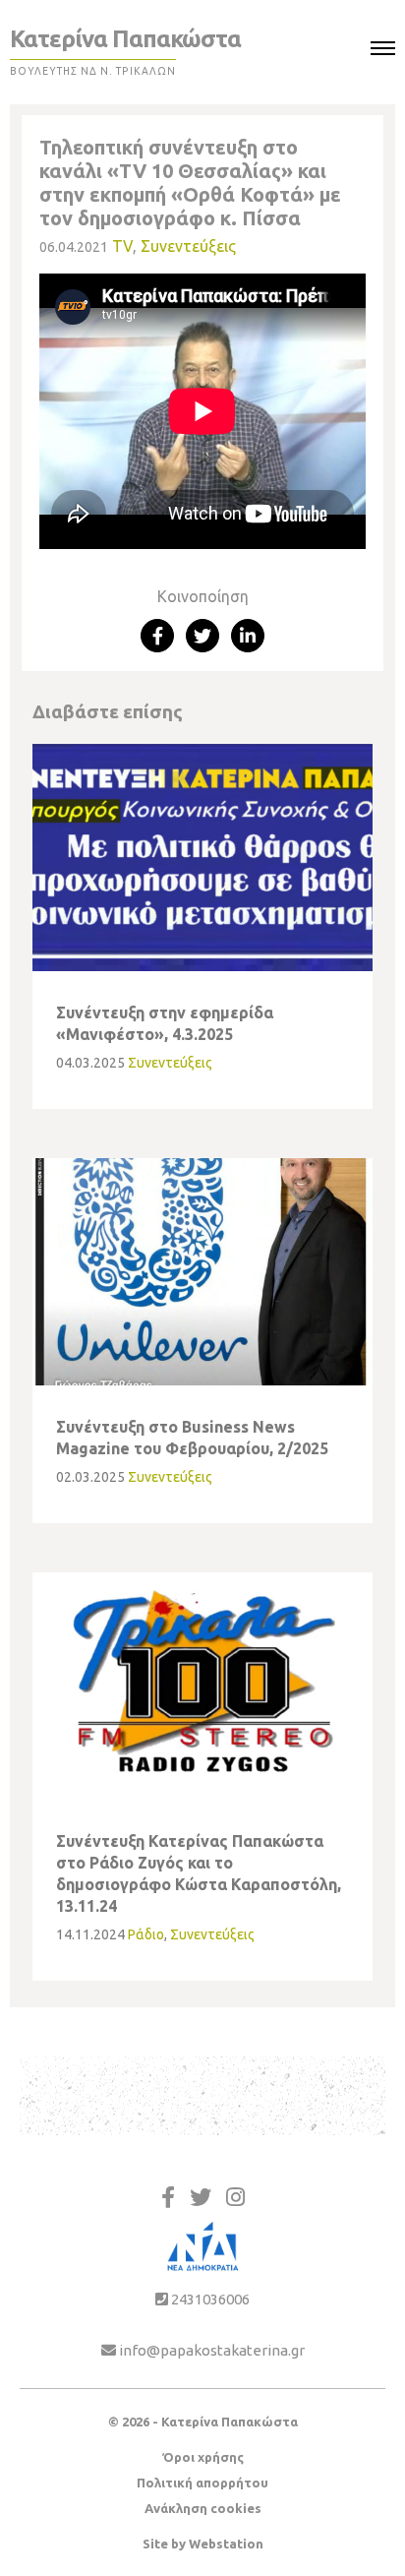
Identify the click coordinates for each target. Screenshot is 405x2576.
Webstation (226, 2544)
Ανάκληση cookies (203, 2508)
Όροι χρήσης (203, 2457)
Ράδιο (146, 1934)
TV (122, 246)
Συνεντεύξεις (188, 246)
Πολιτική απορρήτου (202, 2483)
